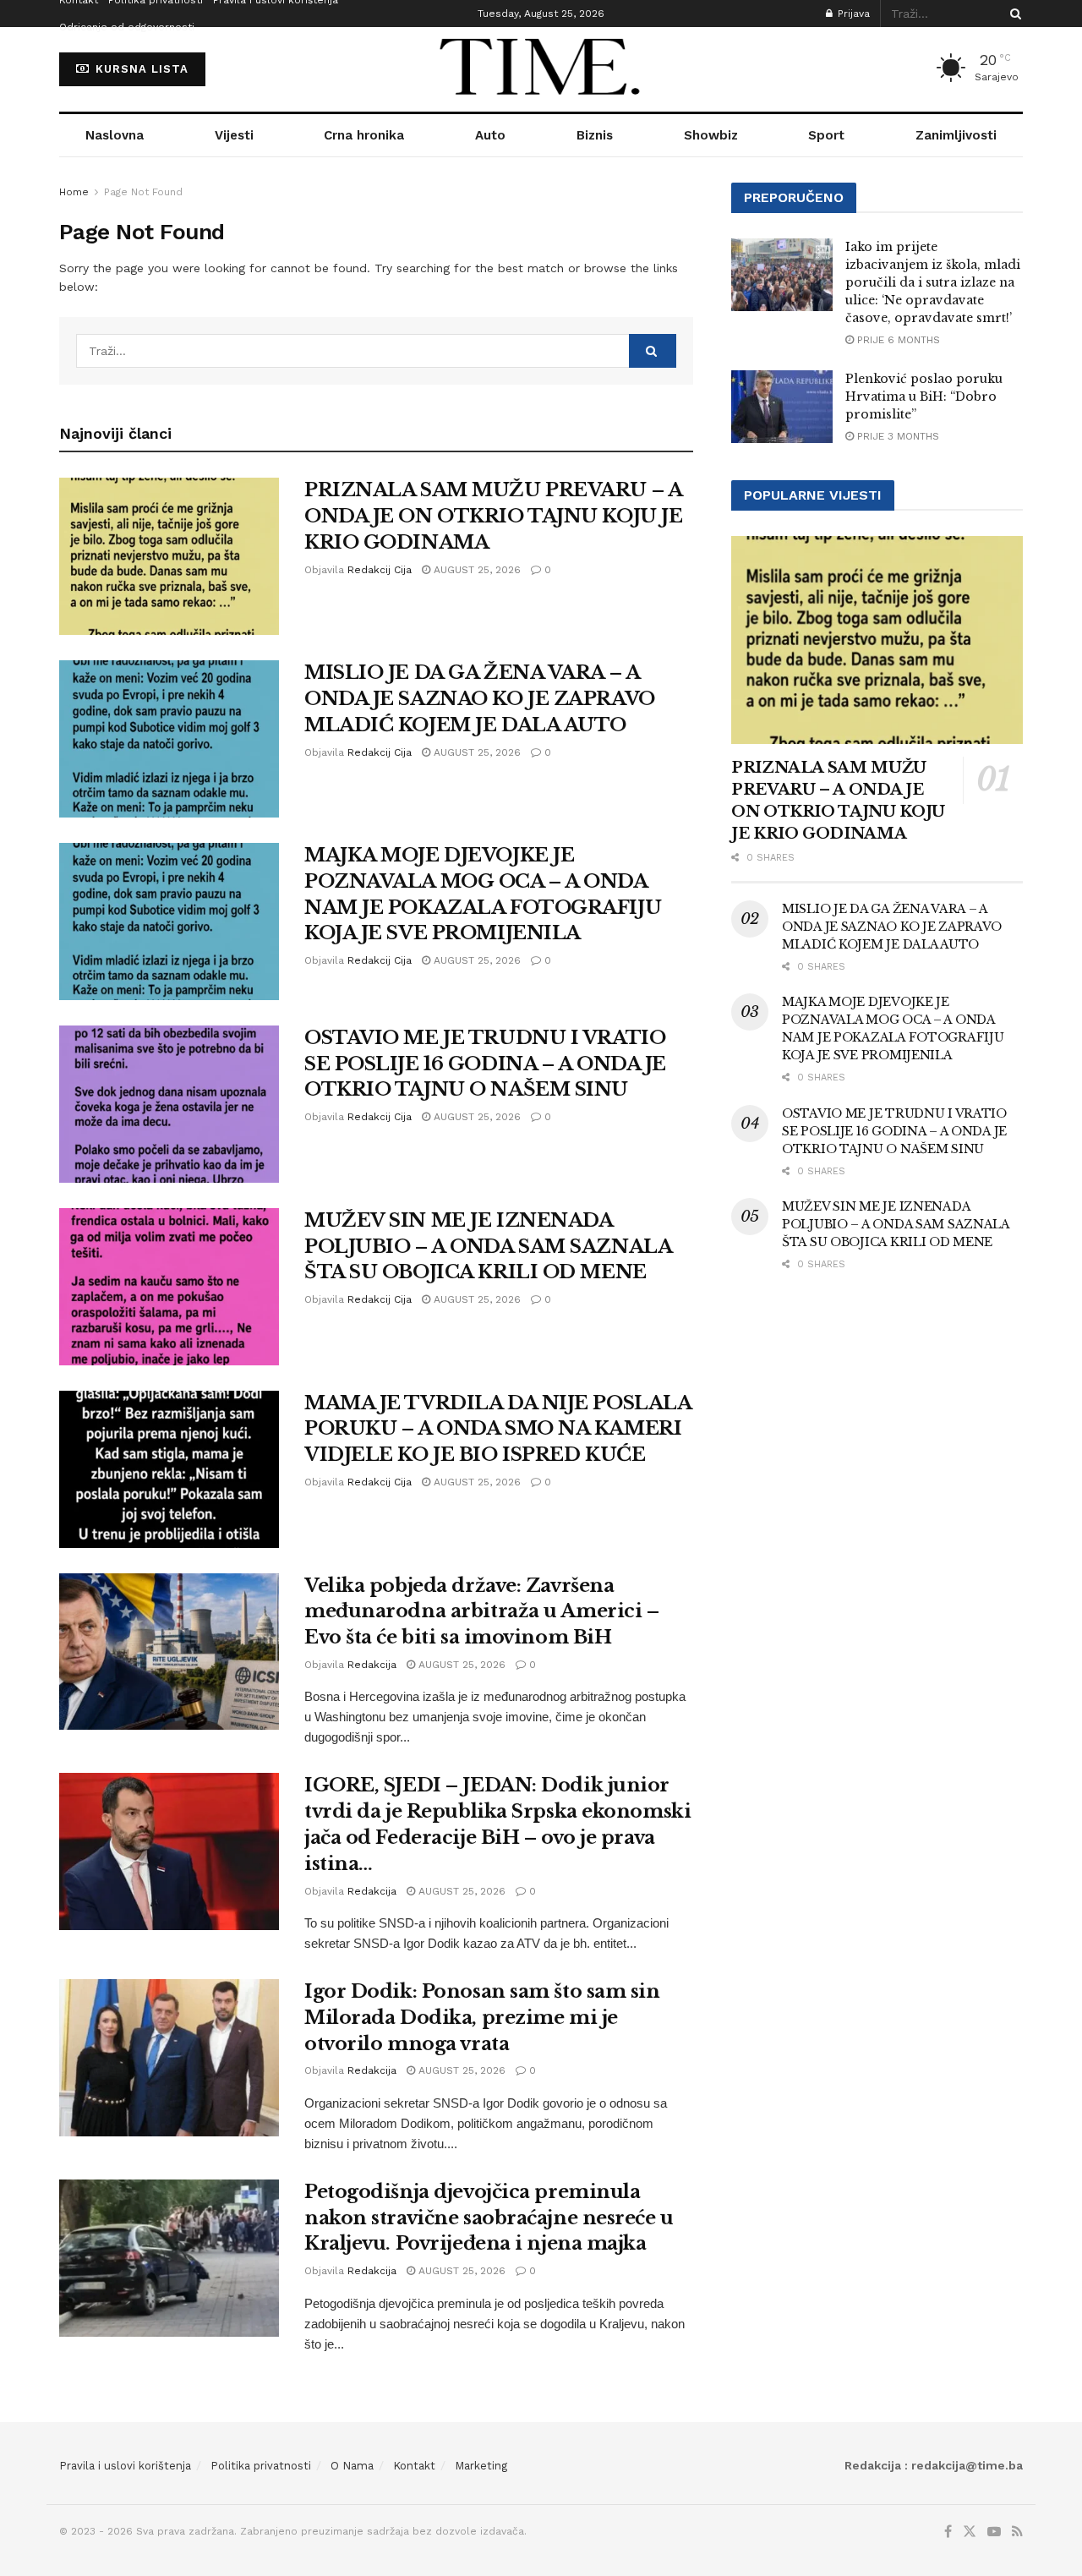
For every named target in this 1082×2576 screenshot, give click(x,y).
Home (74, 192)
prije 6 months (897, 340)
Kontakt (414, 2466)
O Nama (352, 2466)
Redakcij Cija (380, 570)
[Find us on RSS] (1017, 2532)
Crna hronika (364, 135)
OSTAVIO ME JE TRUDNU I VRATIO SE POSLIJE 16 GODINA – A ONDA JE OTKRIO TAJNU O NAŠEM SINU (485, 1064)
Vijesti (234, 135)
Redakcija (372, 1665)
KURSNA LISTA (140, 69)
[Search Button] (1013, 14)
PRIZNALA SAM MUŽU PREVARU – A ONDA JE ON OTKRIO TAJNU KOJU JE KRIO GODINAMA (493, 516)
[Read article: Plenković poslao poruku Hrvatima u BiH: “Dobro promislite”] (782, 407)
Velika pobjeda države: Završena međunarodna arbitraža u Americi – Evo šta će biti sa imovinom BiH (481, 1612)
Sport (826, 135)
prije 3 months (896, 436)
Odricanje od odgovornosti (127, 27)
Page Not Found (143, 192)
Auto (490, 135)
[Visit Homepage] (541, 69)
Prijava (852, 14)
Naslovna (115, 135)
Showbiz (711, 135)
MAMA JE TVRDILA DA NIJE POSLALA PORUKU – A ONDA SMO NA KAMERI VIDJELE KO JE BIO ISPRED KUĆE (497, 1429)
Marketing (481, 2466)
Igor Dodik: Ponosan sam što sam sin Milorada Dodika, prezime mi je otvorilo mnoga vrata (482, 2018)
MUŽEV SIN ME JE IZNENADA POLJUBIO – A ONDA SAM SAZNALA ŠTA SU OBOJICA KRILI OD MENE (488, 1247)
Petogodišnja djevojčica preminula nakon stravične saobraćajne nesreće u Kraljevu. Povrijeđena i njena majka (489, 2218)
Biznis (595, 135)
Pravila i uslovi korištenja (125, 2466)
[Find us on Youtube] (994, 2532)
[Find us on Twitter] (970, 2532)
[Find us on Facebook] (948, 2532)
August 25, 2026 (475, 570)
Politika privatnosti (261, 2466)
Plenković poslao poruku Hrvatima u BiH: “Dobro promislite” (924, 397)
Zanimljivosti (956, 135)
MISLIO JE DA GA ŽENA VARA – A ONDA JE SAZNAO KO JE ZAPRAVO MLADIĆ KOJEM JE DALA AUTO (480, 699)
